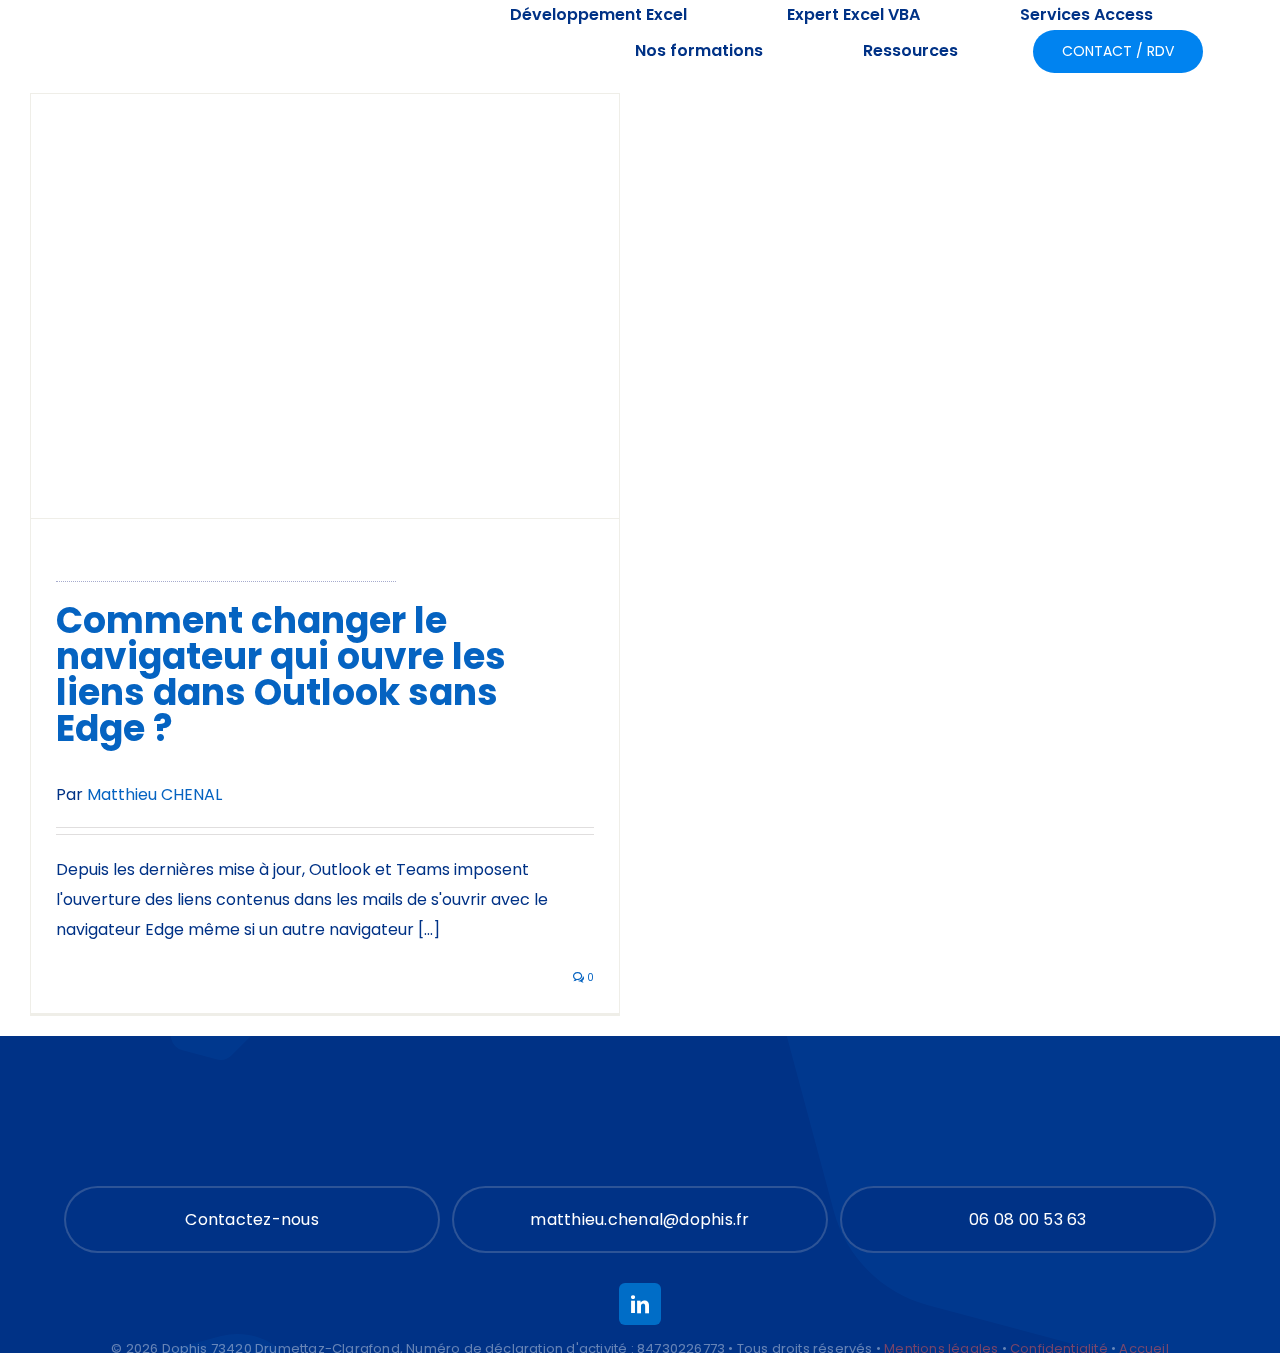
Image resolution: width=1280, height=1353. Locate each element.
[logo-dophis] (152, 34)
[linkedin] (640, 1304)
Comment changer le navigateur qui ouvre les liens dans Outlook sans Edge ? (281, 674)
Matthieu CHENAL (154, 794)
